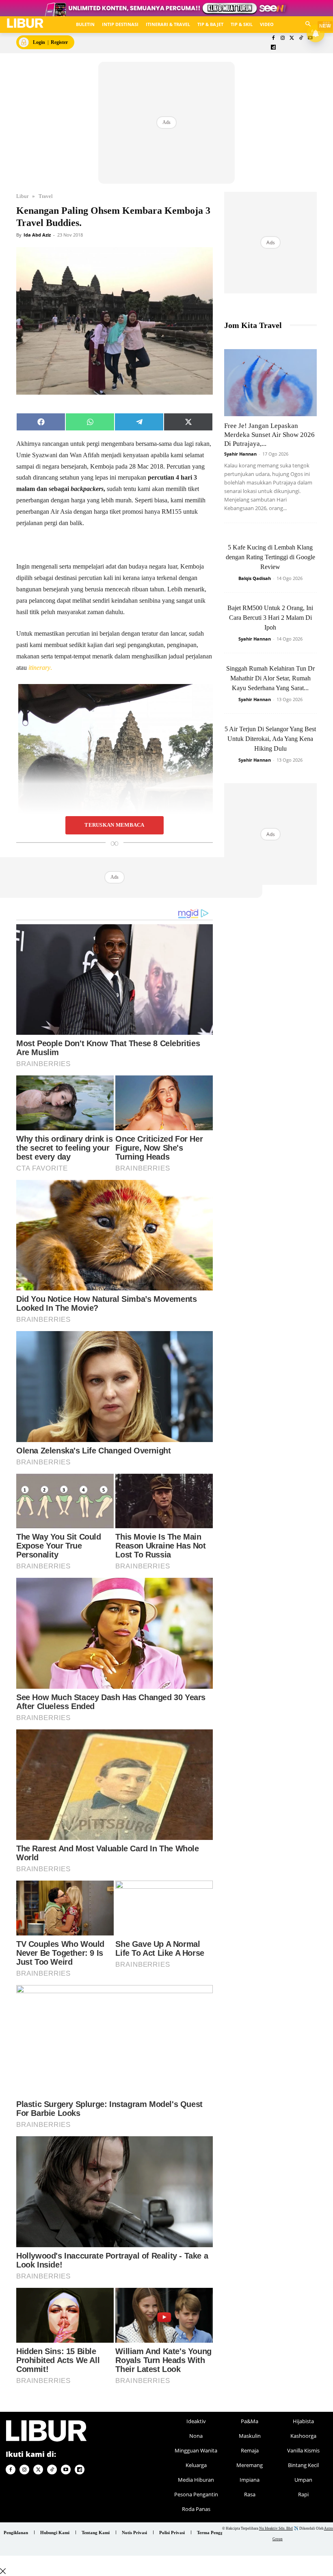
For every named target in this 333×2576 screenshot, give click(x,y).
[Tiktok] (301, 38)
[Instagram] (282, 38)
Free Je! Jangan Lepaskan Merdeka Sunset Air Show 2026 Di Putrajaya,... (269, 435)
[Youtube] (66, 2470)
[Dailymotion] (274, 48)
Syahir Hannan (240, 454)
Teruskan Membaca (114, 825)
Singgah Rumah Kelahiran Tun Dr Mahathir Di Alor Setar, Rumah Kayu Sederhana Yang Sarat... (270, 678)
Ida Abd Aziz (37, 235)
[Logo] (25, 23)
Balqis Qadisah (255, 578)
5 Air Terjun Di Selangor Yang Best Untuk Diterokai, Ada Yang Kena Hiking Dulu (270, 739)
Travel (46, 196)
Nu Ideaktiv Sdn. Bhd (276, 2528)
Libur (22, 196)
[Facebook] (274, 38)
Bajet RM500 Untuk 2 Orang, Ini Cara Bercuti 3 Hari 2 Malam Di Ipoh (270, 618)
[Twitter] (292, 38)
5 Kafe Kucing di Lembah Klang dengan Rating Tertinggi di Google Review (270, 557)
